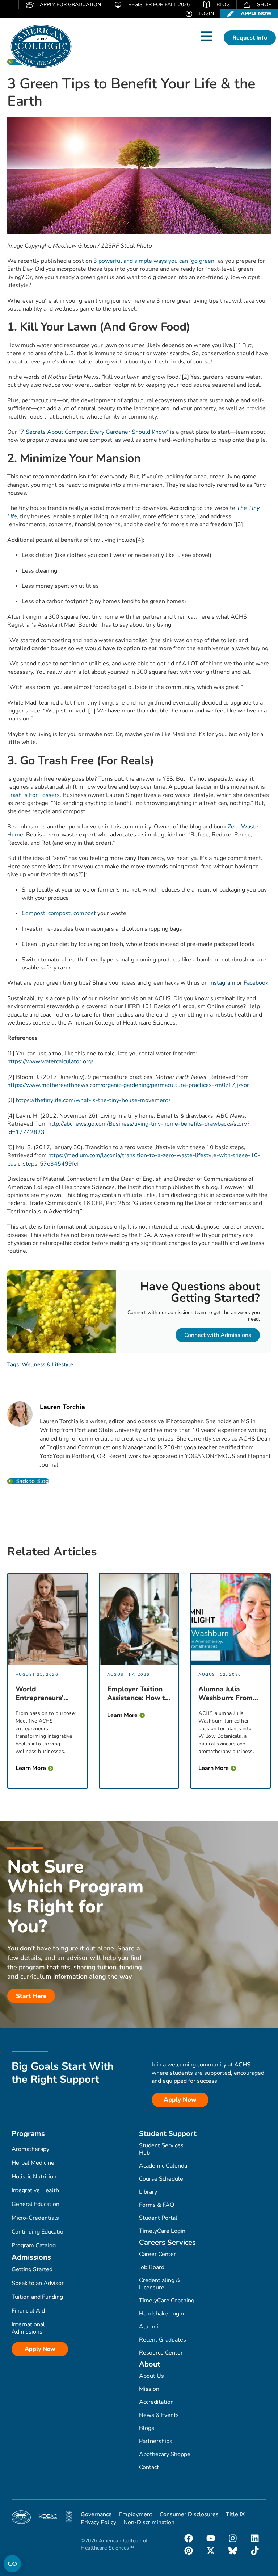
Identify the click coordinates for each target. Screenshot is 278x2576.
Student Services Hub (161, 2149)
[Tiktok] (255, 2551)
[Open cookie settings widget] (12, 2564)
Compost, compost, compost (59, 913)
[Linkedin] (255, 2538)
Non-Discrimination (149, 2522)
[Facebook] (189, 2538)
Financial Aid (28, 2311)
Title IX (235, 2514)
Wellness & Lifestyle (47, 1364)
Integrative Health (35, 2190)
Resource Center (161, 2353)
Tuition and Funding (37, 2297)
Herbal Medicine (33, 2163)
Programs (28, 2134)
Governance (96, 2514)
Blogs (147, 2428)
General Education (35, 2204)
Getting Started (32, 2269)
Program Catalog (34, 2245)
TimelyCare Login (162, 2231)
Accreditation (156, 2402)
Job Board (152, 2267)
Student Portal (158, 2218)
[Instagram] (233, 2538)
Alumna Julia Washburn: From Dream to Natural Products (227, 1694)
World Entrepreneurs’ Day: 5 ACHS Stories (39, 1694)
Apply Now (40, 2349)
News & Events (159, 2415)
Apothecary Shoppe (165, 2454)
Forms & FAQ (157, 2205)
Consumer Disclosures (189, 2514)
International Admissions (28, 2328)
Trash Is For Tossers (33, 795)
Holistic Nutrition (34, 2177)
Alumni (149, 2327)
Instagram (222, 983)
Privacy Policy (98, 2522)
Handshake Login (161, 2314)
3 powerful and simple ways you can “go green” (155, 261)
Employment (136, 2514)
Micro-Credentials (35, 2218)
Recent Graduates (163, 2340)
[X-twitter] (211, 2551)
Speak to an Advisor (38, 2283)
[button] (206, 36)
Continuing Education (39, 2232)
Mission (149, 2389)
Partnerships (156, 2441)
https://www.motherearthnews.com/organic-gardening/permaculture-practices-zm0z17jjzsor (128, 1085)
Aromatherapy (30, 2149)
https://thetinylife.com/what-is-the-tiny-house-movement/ (93, 1100)
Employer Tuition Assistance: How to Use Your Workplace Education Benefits (138, 1694)
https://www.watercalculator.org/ (50, 1061)
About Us (151, 2376)
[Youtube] (211, 2538)
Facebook (256, 983)
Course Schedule (161, 2179)
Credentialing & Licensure (159, 2284)
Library (148, 2192)
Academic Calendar (164, 2166)
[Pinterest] (189, 2551)
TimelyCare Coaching (167, 2301)
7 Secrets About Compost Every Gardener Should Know (94, 432)
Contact (149, 2467)
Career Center (157, 2254)
